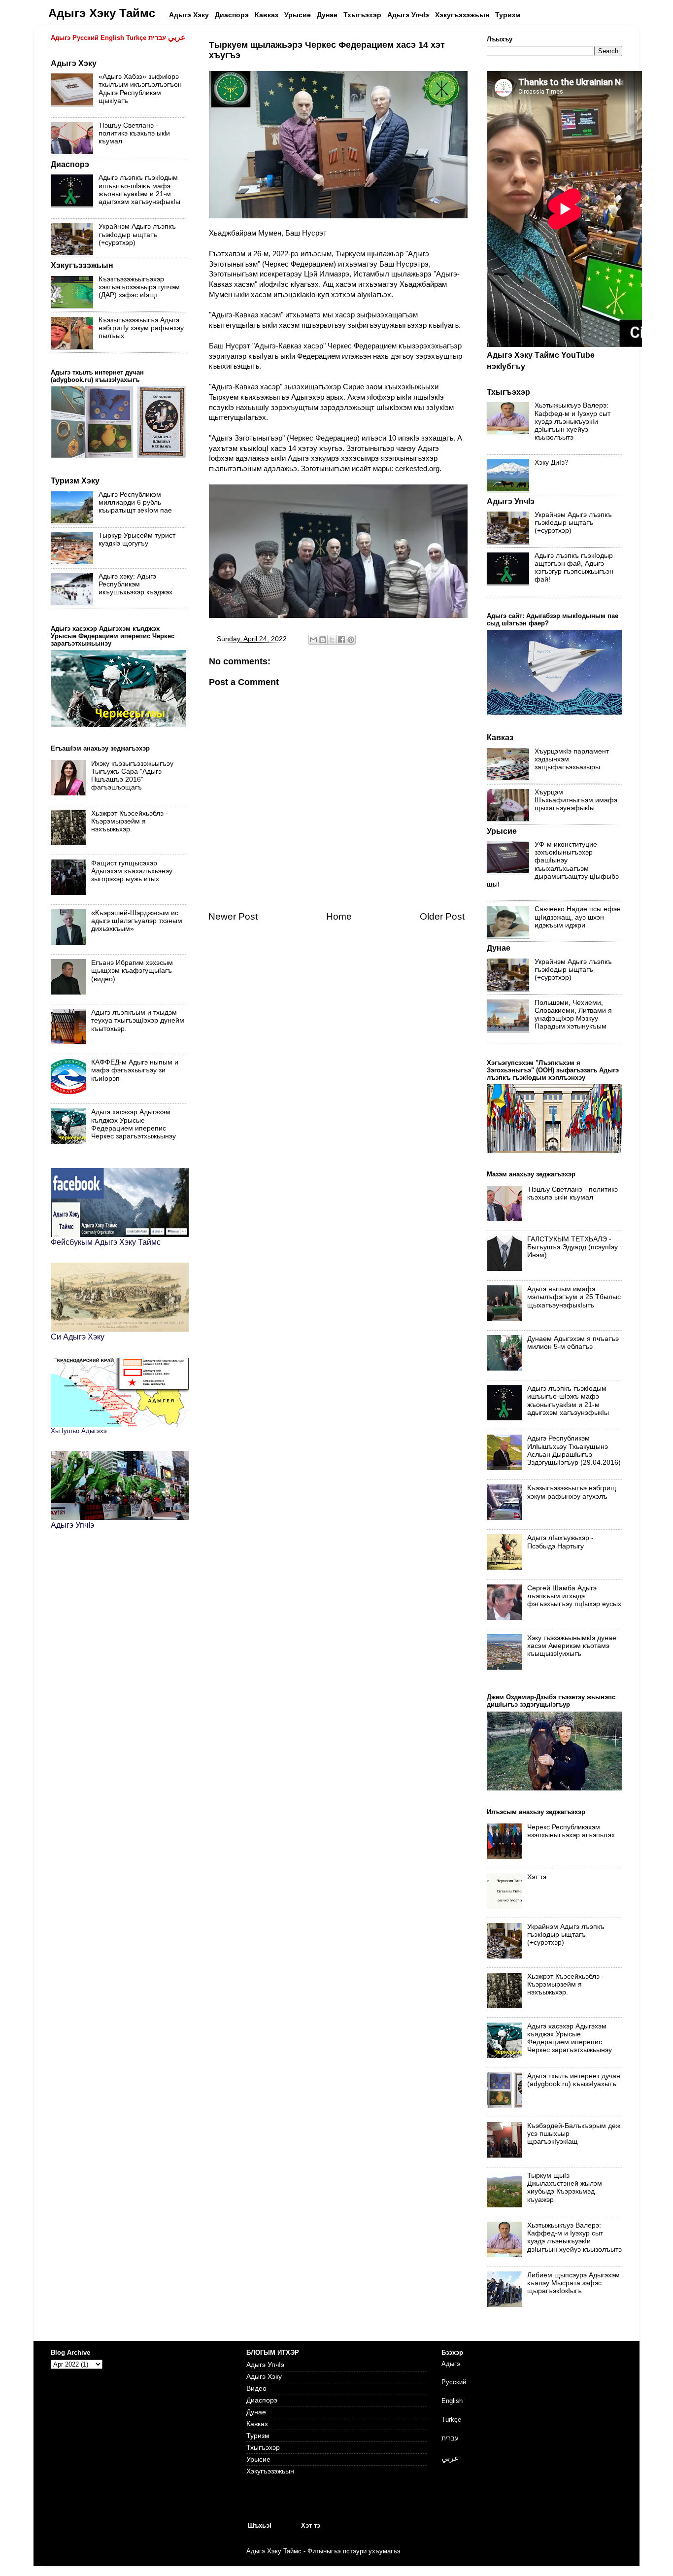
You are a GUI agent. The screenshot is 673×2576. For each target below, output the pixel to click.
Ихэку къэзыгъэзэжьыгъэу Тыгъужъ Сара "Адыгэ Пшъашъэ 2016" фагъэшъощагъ (132, 776)
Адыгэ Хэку (264, 2377)
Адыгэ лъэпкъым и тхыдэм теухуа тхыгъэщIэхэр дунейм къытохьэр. (138, 1020)
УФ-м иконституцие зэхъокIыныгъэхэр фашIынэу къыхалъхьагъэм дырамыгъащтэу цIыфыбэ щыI (553, 864)
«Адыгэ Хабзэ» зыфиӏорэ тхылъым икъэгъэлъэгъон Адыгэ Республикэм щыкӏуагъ (140, 89)
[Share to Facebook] (341, 640)
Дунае (256, 2412)
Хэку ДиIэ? (552, 463)
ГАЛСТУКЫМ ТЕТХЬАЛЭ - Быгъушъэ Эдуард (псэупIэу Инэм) (572, 1247)
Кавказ (257, 2424)
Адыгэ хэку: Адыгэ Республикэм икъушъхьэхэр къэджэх (135, 584)
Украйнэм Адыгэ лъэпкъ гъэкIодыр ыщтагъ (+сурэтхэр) (137, 234)
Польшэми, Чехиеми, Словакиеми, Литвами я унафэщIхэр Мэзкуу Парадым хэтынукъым (573, 1015)
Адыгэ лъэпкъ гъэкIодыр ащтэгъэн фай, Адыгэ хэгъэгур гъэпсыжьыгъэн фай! (574, 568)
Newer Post (233, 916)
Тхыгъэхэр (263, 2448)
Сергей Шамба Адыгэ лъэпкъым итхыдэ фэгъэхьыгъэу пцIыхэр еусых (574, 1596)
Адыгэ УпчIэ (265, 2365)
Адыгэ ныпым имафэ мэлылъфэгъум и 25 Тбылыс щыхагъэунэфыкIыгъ (574, 1297)
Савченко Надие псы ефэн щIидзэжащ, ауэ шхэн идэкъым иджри (578, 917)
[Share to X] (332, 640)
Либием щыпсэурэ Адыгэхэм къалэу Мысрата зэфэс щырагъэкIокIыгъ (573, 2283)
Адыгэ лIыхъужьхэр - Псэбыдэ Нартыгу (560, 1542)
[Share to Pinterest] (351, 640)
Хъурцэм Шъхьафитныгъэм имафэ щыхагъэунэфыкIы (576, 800)
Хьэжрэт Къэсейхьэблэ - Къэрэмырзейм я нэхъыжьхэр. (130, 821)
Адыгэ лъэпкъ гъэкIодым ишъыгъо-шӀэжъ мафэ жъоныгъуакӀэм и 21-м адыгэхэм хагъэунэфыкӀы (139, 190)
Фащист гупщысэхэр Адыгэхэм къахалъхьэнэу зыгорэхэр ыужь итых (132, 871)
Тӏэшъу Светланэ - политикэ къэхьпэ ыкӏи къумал (134, 133)
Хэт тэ (537, 1877)
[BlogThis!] (323, 640)
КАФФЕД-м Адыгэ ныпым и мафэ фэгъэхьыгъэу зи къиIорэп (135, 1070)
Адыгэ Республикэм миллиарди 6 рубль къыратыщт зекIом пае (135, 502)
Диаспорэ (262, 2400)
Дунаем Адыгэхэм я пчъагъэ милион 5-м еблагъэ (573, 1343)
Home (339, 916)
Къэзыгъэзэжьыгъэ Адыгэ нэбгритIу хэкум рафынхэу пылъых (141, 328)
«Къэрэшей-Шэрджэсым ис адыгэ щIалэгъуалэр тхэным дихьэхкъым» (137, 921)
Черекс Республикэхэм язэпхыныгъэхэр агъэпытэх (571, 1831)
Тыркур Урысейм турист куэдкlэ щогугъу (137, 539)
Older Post (442, 916)
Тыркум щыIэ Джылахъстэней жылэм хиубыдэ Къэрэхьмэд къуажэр (565, 2188)
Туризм (258, 2436)
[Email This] (313, 640)
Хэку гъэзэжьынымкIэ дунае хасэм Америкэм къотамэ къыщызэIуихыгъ (572, 1646)
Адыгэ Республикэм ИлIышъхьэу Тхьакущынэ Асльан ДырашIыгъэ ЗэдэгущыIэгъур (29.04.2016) (574, 1450)
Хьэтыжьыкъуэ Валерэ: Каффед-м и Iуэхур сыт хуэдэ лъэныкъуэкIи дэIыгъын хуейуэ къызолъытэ (572, 421)
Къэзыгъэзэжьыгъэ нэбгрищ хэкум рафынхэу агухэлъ (572, 1492)
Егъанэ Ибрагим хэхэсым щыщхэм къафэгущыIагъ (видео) (132, 971)
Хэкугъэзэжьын (270, 2471)
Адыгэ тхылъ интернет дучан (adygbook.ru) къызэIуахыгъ (574, 2080)
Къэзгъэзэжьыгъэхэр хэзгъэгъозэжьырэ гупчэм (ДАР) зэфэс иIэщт (139, 287)
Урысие (258, 2459)
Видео (256, 2388)
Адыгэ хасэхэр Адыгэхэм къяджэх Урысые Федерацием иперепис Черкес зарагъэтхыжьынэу (134, 1124)
